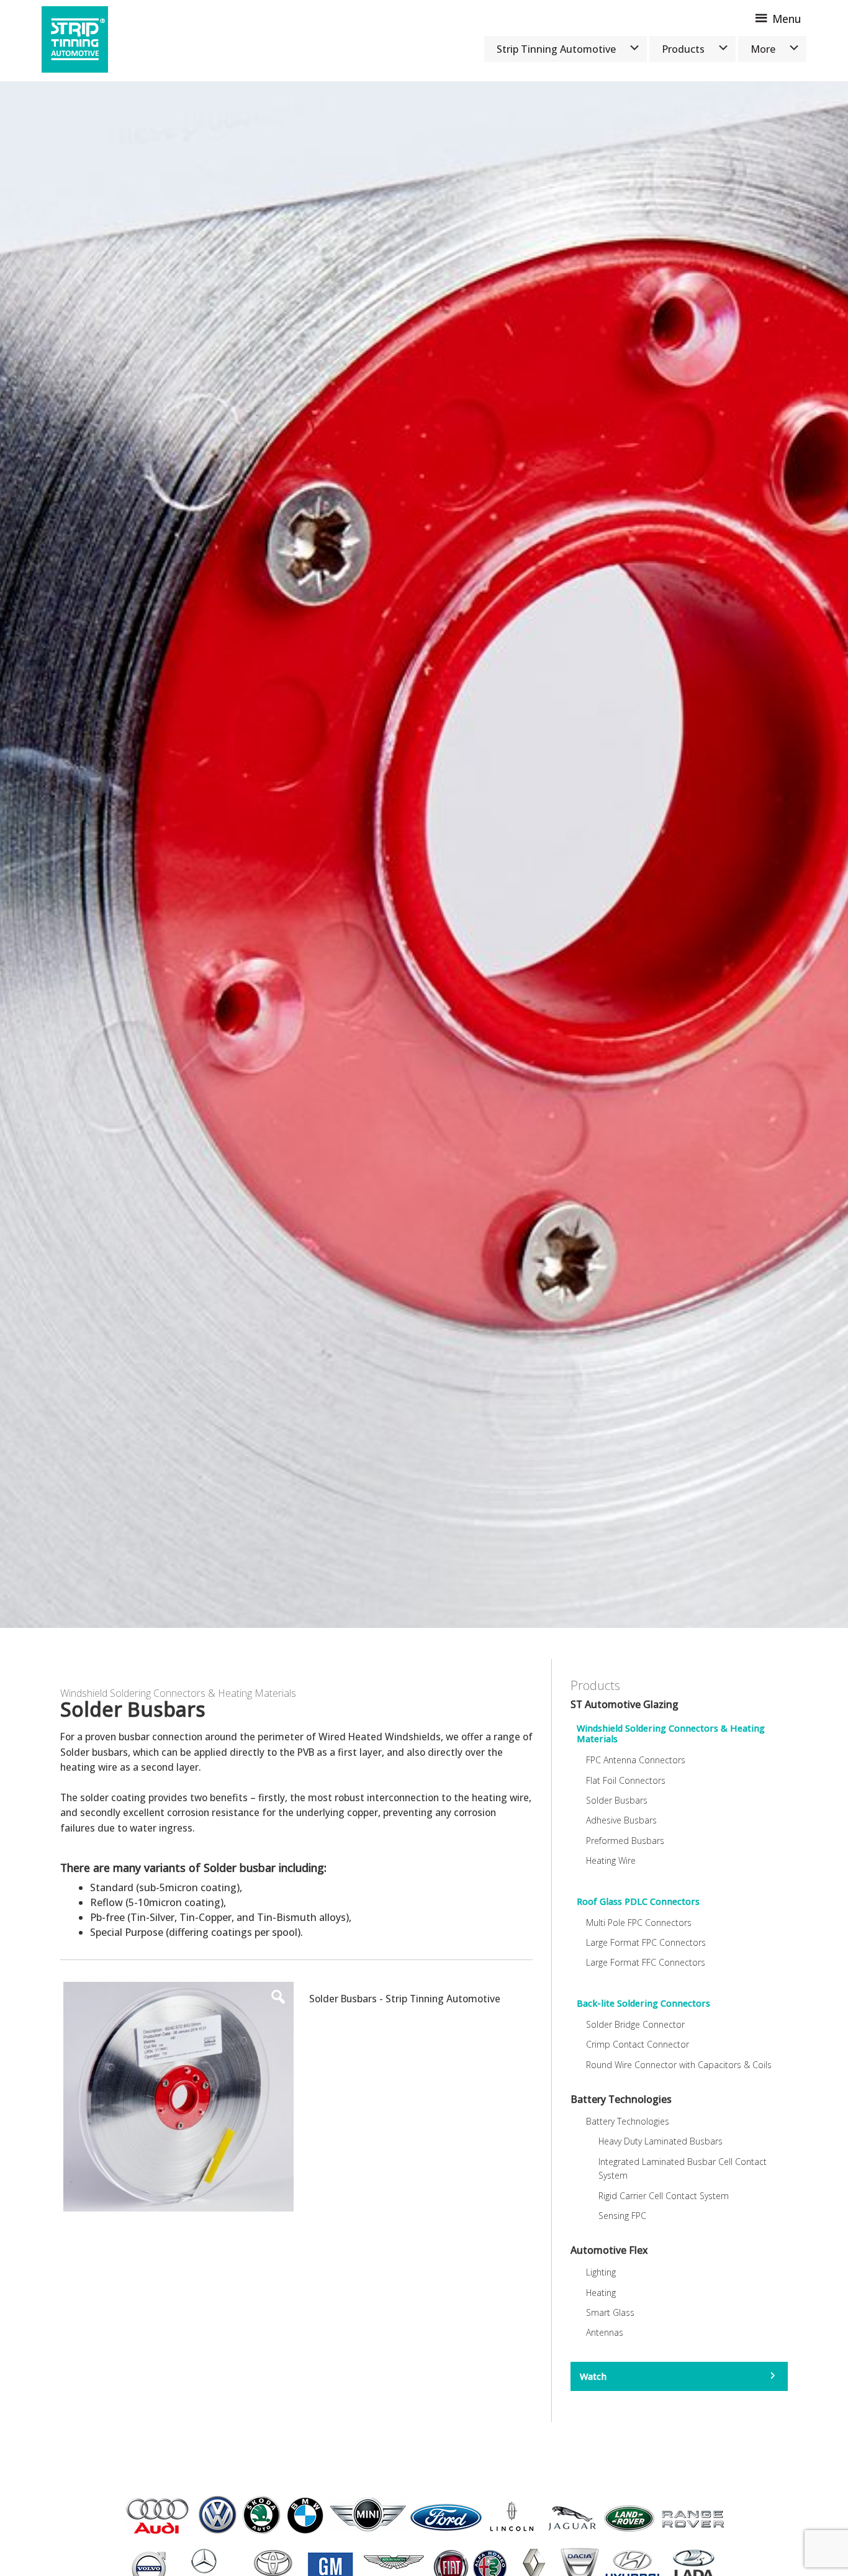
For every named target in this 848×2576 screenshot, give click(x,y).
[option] (424, 855)
